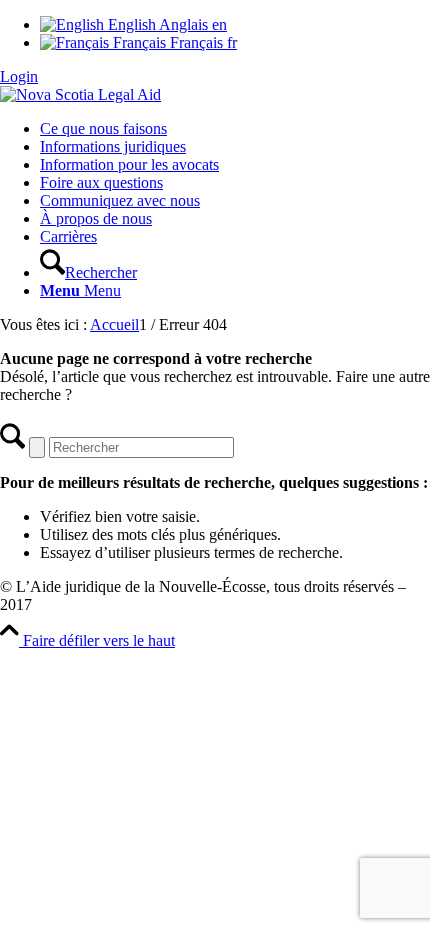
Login (19, 76)
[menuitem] (235, 129)
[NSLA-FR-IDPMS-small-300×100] (80, 94)
